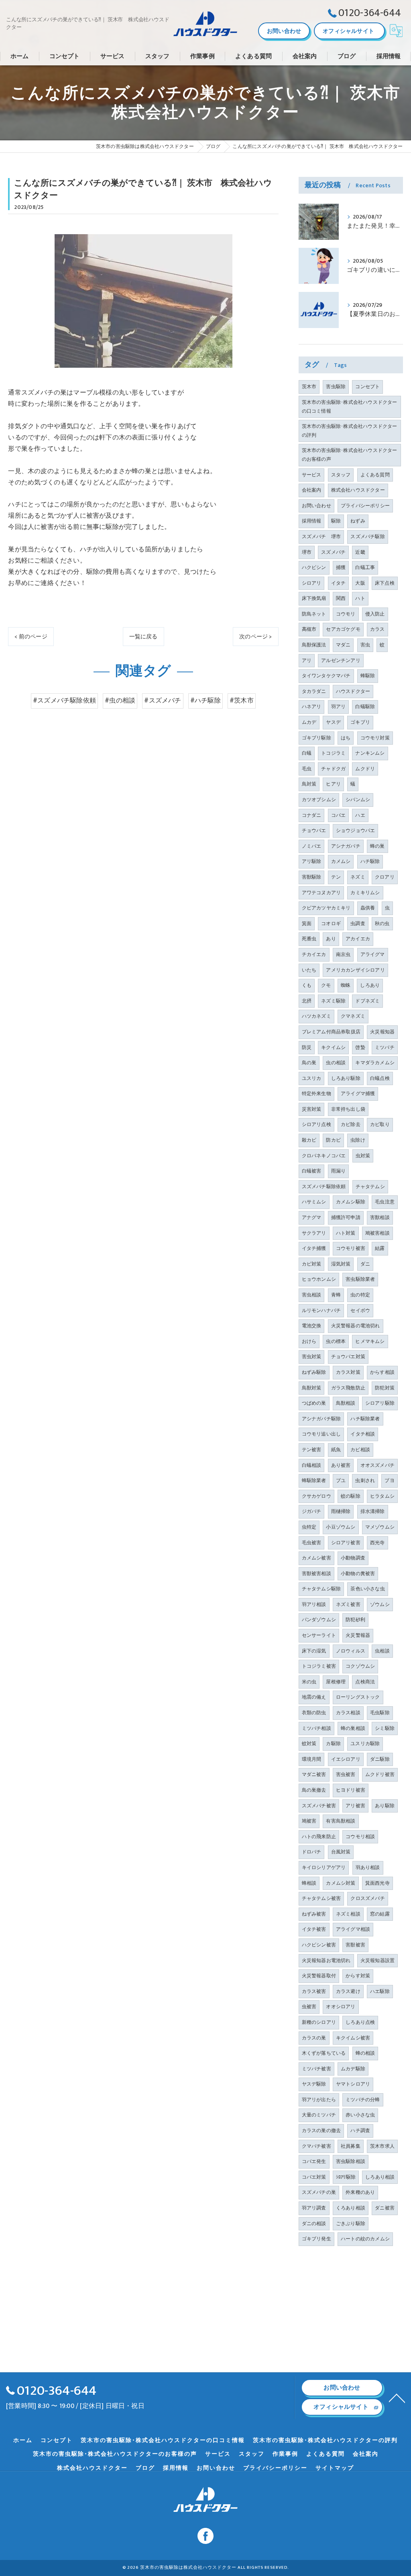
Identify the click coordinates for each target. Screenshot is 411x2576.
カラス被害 (314, 1991)
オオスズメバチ (377, 1465)
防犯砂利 (355, 1620)
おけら (309, 1341)
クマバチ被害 (316, 2146)
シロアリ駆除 (380, 1403)
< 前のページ (31, 637)
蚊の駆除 (351, 1496)
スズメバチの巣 (319, 2192)
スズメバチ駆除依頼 (324, 1187)
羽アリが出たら (319, 2100)
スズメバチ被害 (319, 1806)
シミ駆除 (385, 1728)
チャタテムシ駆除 (321, 1589)
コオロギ (331, 923)
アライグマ (373, 954)
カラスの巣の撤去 (321, 2130)
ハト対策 (346, 1233)
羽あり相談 (368, 1867)
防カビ (333, 1140)
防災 (307, 1047)
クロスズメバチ (367, 1898)
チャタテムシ (370, 1187)
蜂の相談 (365, 2053)
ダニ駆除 (380, 1759)
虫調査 (358, 923)
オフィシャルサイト (348, 31)
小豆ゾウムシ (341, 1527)
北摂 (307, 1001)
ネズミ (358, 877)
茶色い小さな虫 (367, 1589)
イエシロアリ (346, 1759)
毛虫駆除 (380, 1713)
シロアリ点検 (316, 1124)
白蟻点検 (380, 1078)
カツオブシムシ (319, 800)
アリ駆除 (312, 861)
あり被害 (341, 1465)
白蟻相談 (312, 1465)
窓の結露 (380, 1914)
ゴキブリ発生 (316, 2239)
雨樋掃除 (341, 1511)
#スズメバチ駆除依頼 (64, 701)
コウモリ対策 (375, 738)
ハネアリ (312, 707)
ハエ (360, 815)
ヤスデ (333, 722)
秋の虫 (382, 923)
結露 (380, 1248)
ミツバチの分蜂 (363, 2100)
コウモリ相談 (360, 1837)
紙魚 (336, 1450)
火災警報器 (358, 1635)
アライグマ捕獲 (358, 1094)
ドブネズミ (367, 1001)
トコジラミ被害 (319, 1666)
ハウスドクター (353, 691)
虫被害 (309, 2007)
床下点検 (385, 583)
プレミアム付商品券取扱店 (331, 1032)
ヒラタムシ (382, 1496)
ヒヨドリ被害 (351, 1790)
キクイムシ (333, 1047)
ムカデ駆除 (353, 2069)
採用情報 (312, 521)
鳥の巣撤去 (314, 1790)
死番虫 (309, 939)
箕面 (307, 923)
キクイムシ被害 (353, 2038)
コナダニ (312, 815)
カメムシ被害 (316, 1558)
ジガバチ (312, 1511)
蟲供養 (368, 908)
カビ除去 (351, 1124)
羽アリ (339, 707)
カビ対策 (312, 1264)
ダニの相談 (314, 2224)
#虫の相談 (120, 701)
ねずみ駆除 (314, 1372)
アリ (307, 660)
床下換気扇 (314, 598)
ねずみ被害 (314, 1914)
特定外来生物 (316, 1094)
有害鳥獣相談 (341, 1821)
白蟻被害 (312, 1171)
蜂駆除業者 (314, 1480)
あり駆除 (385, 1806)
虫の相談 (336, 1063)
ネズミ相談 (348, 1914)
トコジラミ (333, 753)
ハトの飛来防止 (319, 1837)
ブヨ (389, 1480)
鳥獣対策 (312, 1388)
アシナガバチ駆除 (321, 1419)
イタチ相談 (363, 1434)
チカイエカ (314, 954)
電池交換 (312, 1326)
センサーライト (319, 1635)
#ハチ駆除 (205, 701)
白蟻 (307, 753)
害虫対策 (312, 1357)
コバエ (339, 815)
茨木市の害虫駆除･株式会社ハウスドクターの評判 (350, 431)
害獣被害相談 (316, 1574)
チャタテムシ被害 (321, 1898)
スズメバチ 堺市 (321, 537)
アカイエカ (358, 939)
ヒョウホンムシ (319, 1279)
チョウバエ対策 (348, 1357)
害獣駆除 (312, 877)
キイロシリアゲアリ (324, 1867)
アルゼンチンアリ (341, 660)
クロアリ (385, 877)
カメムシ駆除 (351, 1202)
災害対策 (312, 1109)
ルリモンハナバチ (321, 1310)
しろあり (370, 985)
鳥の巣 (309, 1063)
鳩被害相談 (377, 1233)
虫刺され (365, 1480)
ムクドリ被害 (380, 1774)
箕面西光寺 (377, 1883)
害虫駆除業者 (360, 1279)
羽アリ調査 (314, 2208)
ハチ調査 (360, 2130)
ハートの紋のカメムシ (365, 2239)
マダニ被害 (314, 1774)
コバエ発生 (314, 2161)
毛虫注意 (385, 1202)
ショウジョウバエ (356, 830)
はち (346, 738)
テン (336, 877)
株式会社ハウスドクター (358, 490)
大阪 (360, 583)
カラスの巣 (314, 2038)
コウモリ (346, 614)
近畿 (360, 552)
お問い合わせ (284, 31)
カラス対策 (348, 1372)
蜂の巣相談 (353, 1728)
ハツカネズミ (316, 1016)
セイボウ (360, 1310)
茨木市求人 (382, 2146)
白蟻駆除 (365, 707)
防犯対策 (385, 1388)
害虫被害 (346, 1774)
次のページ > (255, 637)
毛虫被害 (312, 1543)
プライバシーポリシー (365, 506)
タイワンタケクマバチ (326, 676)
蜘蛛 (346, 985)
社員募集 (351, 2146)
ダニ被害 (385, 2208)
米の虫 (309, 1682)
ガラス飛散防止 (348, 1388)
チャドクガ (333, 769)
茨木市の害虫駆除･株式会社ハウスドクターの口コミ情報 (350, 407)
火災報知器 (382, 1032)
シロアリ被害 (346, 1543)
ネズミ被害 (348, 1604)
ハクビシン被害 (319, 1945)
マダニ (343, 645)
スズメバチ (333, 552)
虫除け (358, 1140)
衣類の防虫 (314, 1713)
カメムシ (341, 861)
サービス (312, 475)
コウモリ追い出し (321, 1434)
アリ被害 (355, 1806)
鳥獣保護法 (314, 645)
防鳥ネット (314, 614)
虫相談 (382, 1651)
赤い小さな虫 (360, 2115)
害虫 (365, 645)
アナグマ (312, 1217)
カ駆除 (333, 1744)
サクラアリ (314, 1233)
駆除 (336, 521)
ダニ (365, 1264)
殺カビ (309, 1140)
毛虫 (307, 769)
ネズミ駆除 (333, 1001)
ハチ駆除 (370, 861)
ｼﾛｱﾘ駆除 (346, 2177)
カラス (377, 629)
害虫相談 (312, 1295)
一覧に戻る (143, 637)
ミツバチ (385, 1047)
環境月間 (312, 1759)
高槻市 (309, 629)
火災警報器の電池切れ (356, 1326)
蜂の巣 (377, 846)
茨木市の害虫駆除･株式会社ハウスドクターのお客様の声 (350, 455)
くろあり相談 (351, 2208)
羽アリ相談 (314, 1604)
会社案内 (312, 490)
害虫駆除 (336, 387)
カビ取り (380, 1124)
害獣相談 (380, 1217)
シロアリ (312, 583)
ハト (360, 598)
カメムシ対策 (341, 1883)
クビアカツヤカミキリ (326, 908)
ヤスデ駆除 (314, 2084)
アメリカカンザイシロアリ (355, 970)
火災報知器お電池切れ (326, 1960)
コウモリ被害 (351, 1248)
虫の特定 (360, 1295)
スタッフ (341, 475)
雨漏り (339, 1171)
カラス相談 (348, 1713)
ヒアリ (333, 784)
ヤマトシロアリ (353, 2084)
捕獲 (341, 567)
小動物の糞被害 (358, 1574)
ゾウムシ (380, 1604)
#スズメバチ (163, 701)
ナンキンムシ (370, 753)
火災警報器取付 (319, 1976)
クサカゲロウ (316, 1496)
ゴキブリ (360, 722)
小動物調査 (353, 1558)
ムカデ (309, 722)
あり (331, 939)
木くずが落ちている (324, 2053)
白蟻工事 (365, 567)
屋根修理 (336, 1682)
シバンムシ (358, 800)
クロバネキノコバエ (324, 1156)
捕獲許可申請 (346, 1217)
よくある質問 (375, 475)
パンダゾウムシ (319, 1620)
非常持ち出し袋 (348, 1109)
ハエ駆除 (380, 1991)
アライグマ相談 (353, 1929)
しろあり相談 (380, 2177)
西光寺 (377, 1543)
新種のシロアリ (319, 2022)
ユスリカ (312, 1078)
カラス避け (348, 1991)
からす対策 (358, 1976)
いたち (309, 970)
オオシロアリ (341, 2007)
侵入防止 (375, 614)
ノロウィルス (351, 1651)
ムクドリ (365, 769)
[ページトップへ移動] (397, 2398)
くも (307, 985)
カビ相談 (360, 1450)
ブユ (341, 1480)
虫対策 (363, 1156)
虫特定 (309, 1527)
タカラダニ (314, 691)
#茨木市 (242, 701)
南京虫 (343, 954)
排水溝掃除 (373, 1511)
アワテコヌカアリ (321, 893)
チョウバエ (314, 830)
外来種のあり (360, 2192)
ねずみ (358, 521)
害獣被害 (355, 1945)
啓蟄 (360, 1047)
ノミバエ (312, 846)
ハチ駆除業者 (365, 1419)
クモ (326, 985)
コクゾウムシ (360, 1666)
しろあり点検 (360, 2022)
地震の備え (314, 1697)
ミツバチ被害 (316, 2069)
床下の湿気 (314, 1651)
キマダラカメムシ (375, 1063)
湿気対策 (341, 1264)
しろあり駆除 (346, 1078)
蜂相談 (309, 1883)
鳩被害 (309, 1821)
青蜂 (336, 1295)
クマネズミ (353, 1016)
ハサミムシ (314, 1202)
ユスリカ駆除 (365, 1744)
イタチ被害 (314, 1929)
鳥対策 (309, 784)
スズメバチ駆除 (367, 537)
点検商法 (365, 1682)
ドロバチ (312, 1852)
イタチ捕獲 (314, 1248)
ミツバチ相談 (316, 1728)
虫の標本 (336, 1341)
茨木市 (309, 387)
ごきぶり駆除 (351, 2224)
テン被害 (312, 1450)
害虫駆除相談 (351, 2161)
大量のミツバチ (319, 2115)
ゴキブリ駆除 (316, 738)
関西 (341, 598)
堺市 (307, 552)
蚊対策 (309, 1744)
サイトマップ (335, 2468)
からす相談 (382, 1372)
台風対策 (341, 1852)
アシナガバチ (346, 846)
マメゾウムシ (380, 1527)
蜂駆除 (368, 676)
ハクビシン (314, 567)
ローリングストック (358, 1697)
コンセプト (367, 387)
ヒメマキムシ (370, 1341)
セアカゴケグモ (343, 629)
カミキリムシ (365, 893)
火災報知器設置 (377, 1960)
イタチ (339, 583)
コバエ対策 (314, 2177)
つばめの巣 (314, 1403)
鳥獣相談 (346, 1403)
